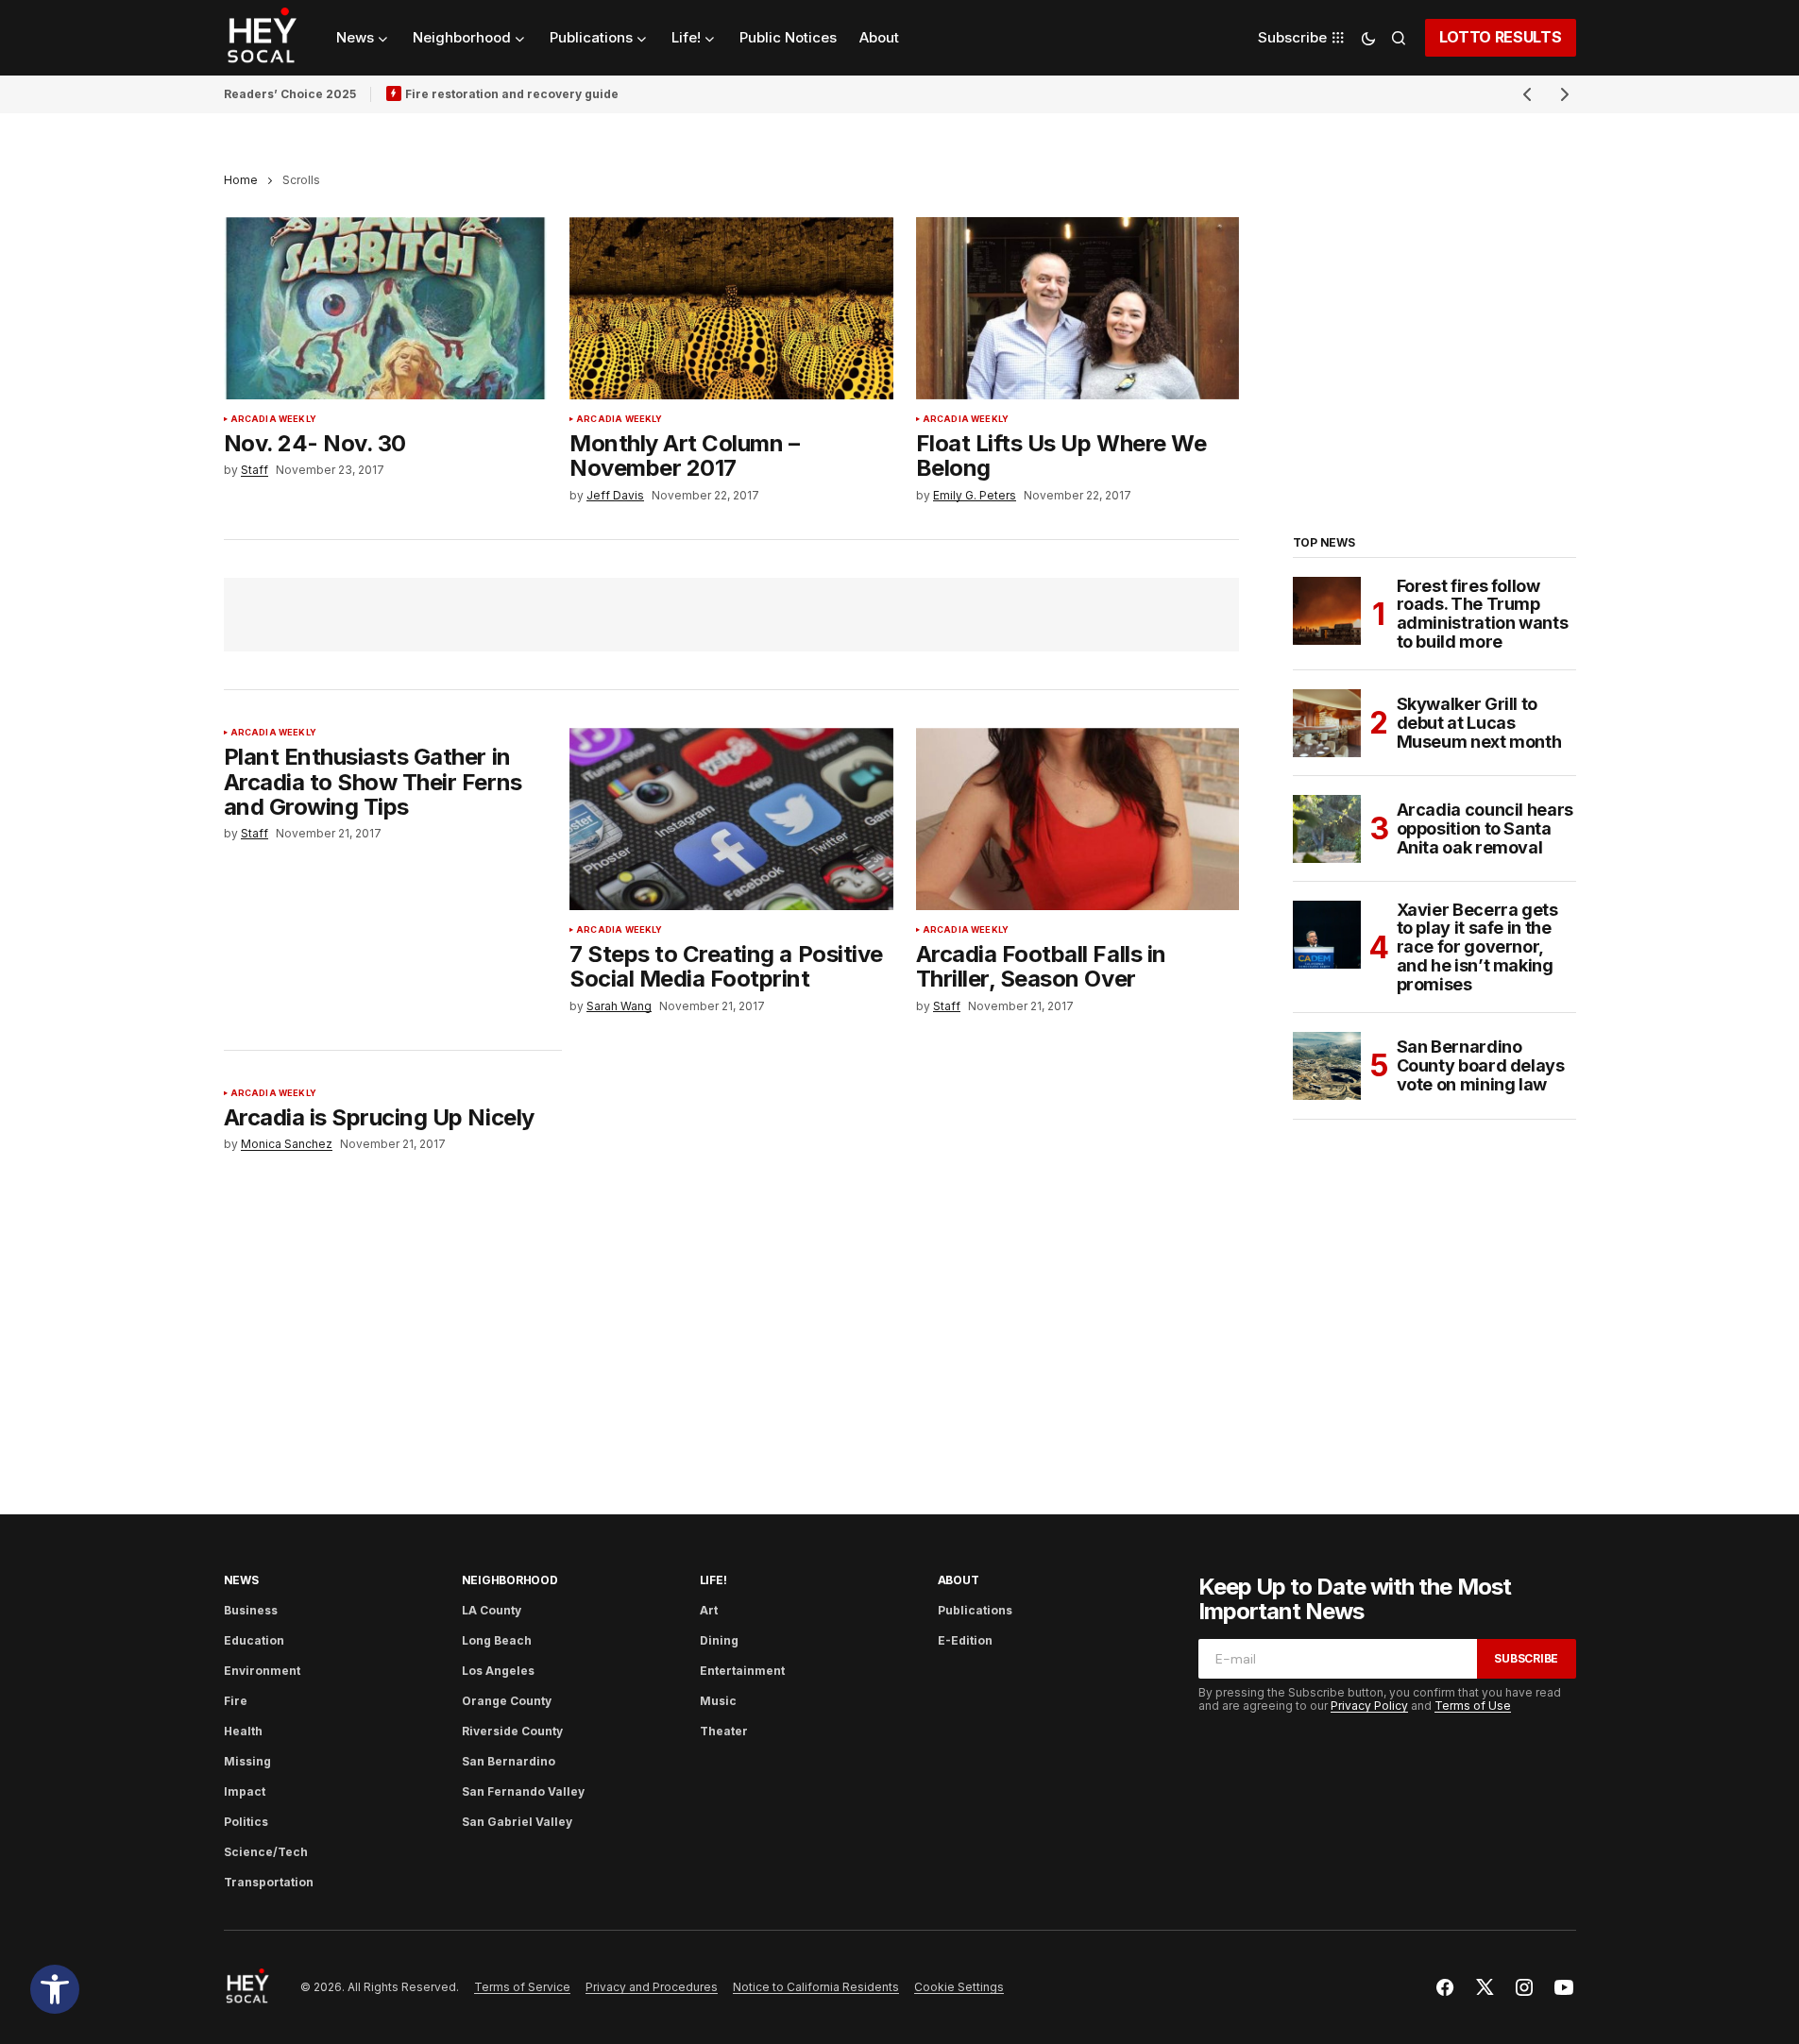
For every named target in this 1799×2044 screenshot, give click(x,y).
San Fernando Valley (523, 1791)
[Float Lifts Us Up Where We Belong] (1078, 308)
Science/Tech (266, 1852)
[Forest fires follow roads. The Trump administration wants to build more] (1327, 611)
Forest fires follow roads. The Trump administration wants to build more (1483, 614)
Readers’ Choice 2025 (290, 94)
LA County (492, 1610)
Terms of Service (522, 1987)
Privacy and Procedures (652, 1987)
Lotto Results (1501, 37)
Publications (975, 1610)
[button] (55, 1989)
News (241, 1580)
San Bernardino (509, 1761)
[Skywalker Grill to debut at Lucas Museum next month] (1327, 723)
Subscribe (1526, 1658)
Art (709, 1610)
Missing (247, 1761)
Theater (724, 1731)
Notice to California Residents (816, 1987)
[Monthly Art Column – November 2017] (731, 308)
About (959, 1580)
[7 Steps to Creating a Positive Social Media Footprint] (731, 819)
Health (243, 1731)
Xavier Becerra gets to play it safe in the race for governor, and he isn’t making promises (1477, 947)
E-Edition (965, 1640)
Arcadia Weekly (274, 419)
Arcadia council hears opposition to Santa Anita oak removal (1485, 828)
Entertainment (742, 1671)
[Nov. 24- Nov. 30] (386, 308)
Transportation (269, 1882)
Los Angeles (498, 1671)
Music (718, 1701)
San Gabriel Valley (517, 1822)
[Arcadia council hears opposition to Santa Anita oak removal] (1327, 829)
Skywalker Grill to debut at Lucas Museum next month (1479, 723)
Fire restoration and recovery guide (512, 94)
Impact (245, 1791)
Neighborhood (510, 1580)
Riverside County (512, 1731)
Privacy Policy (1369, 1706)
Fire (236, 1701)
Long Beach (497, 1640)
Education (254, 1640)
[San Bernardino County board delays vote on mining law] (1327, 1066)
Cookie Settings (959, 1987)
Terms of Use (1473, 1706)
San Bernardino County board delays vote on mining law (1481, 1065)
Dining (719, 1640)
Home (241, 180)
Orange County (507, 1701)
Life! (713, 1580)
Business (251, 1610)
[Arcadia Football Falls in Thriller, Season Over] (1078, 819)
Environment (262, 1671)
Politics (246, 1822)
